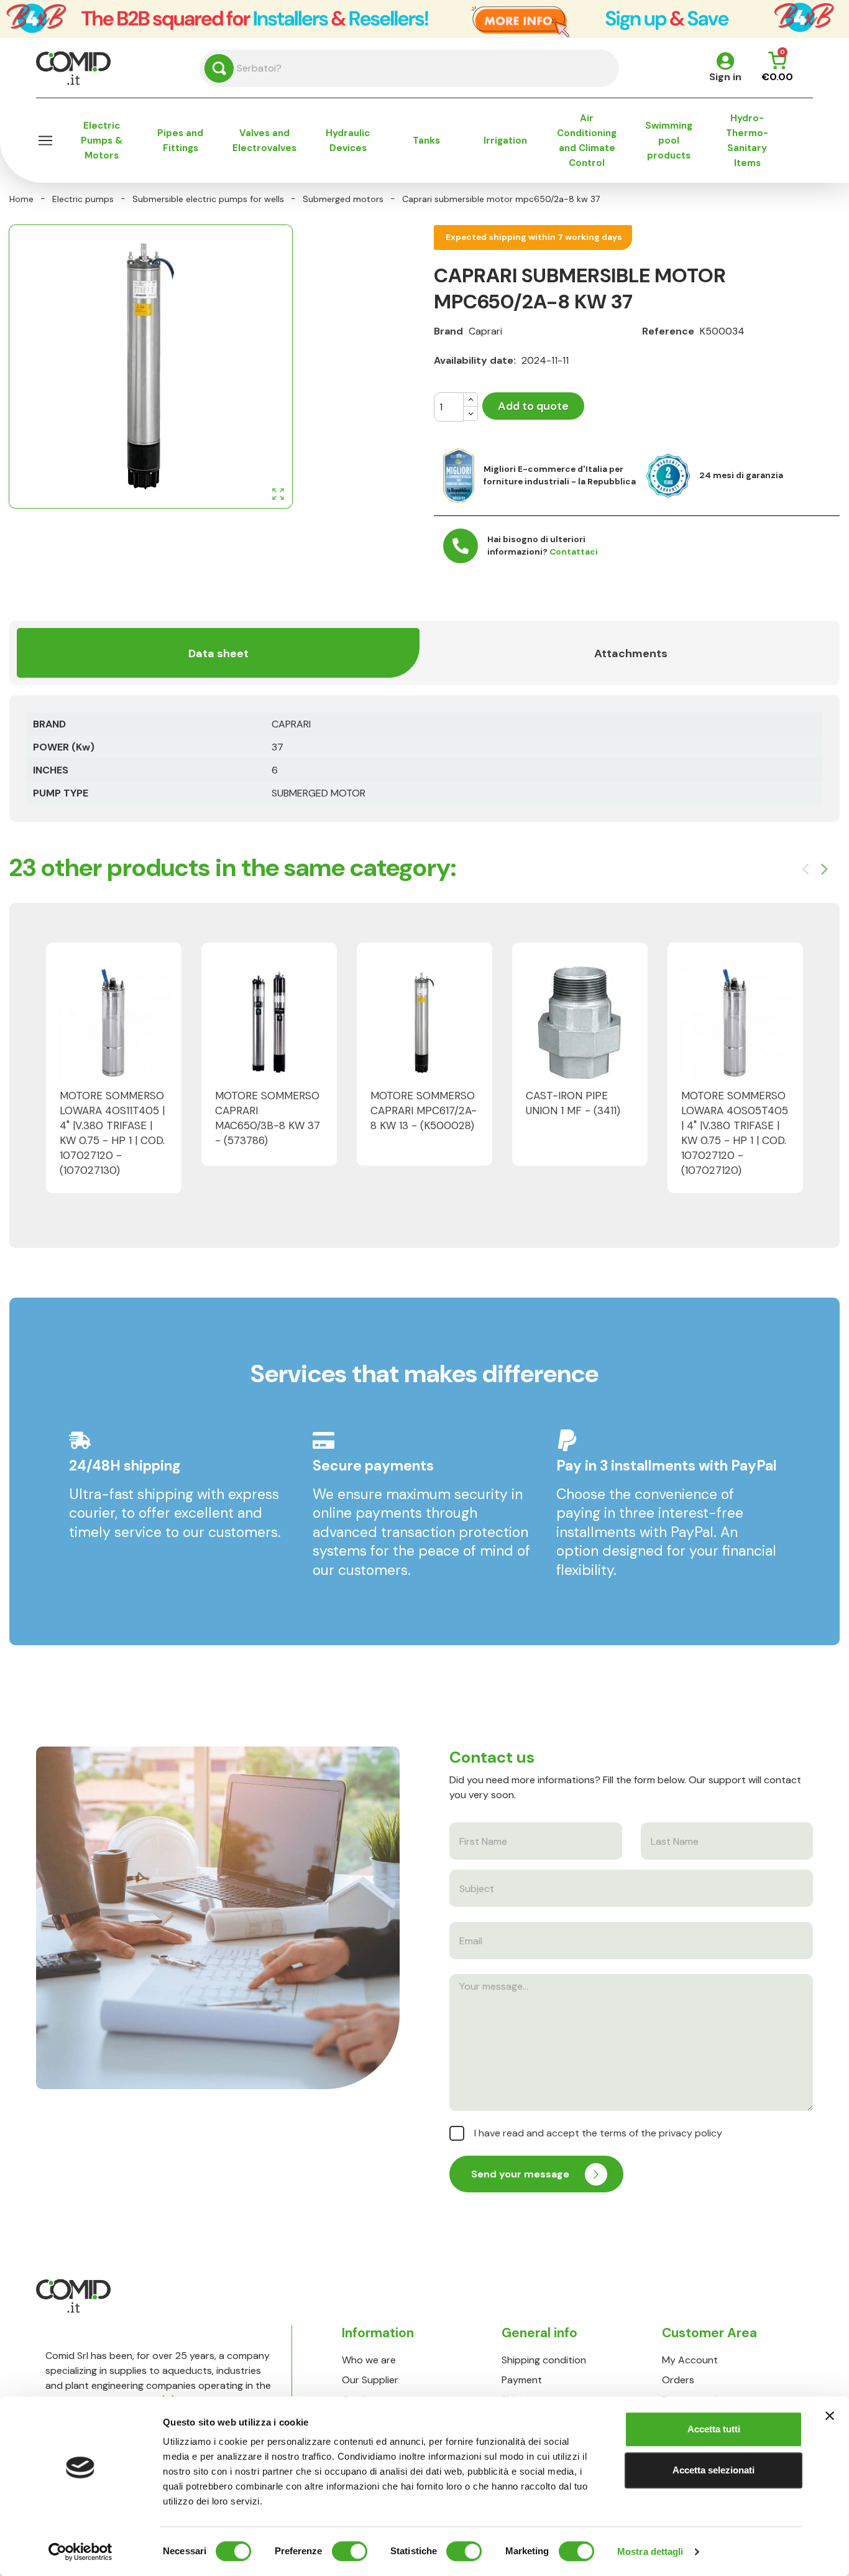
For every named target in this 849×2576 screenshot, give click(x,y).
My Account (690, 2360)
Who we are (369, 2360)
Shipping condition (544, 2360)
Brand (448, 331)
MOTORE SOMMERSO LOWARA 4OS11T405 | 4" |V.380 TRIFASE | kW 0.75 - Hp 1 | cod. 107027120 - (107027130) (112, 1133)
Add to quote (533, 406)
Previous (805, 869)
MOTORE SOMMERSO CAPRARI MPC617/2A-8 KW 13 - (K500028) (424, 1110)
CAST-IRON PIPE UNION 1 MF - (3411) (573, 1103)
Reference (668, 331)
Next (824, 869)
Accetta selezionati (714, 2470)
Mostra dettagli (650, 2551)
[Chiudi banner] (830, 2416)
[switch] (350, 2551)
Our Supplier (370, 2380)
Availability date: (475, 360)
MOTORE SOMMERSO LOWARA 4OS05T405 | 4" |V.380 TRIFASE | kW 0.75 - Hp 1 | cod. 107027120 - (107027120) (735, 1133)
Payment (522, 2380)
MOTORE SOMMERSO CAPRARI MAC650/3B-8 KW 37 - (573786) (268, 1118)
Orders (678, 2380)
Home (21, 199)
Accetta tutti (714, 2429)
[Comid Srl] (73, 67)
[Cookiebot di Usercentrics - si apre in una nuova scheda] (80, 2552)
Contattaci (574, 552)
